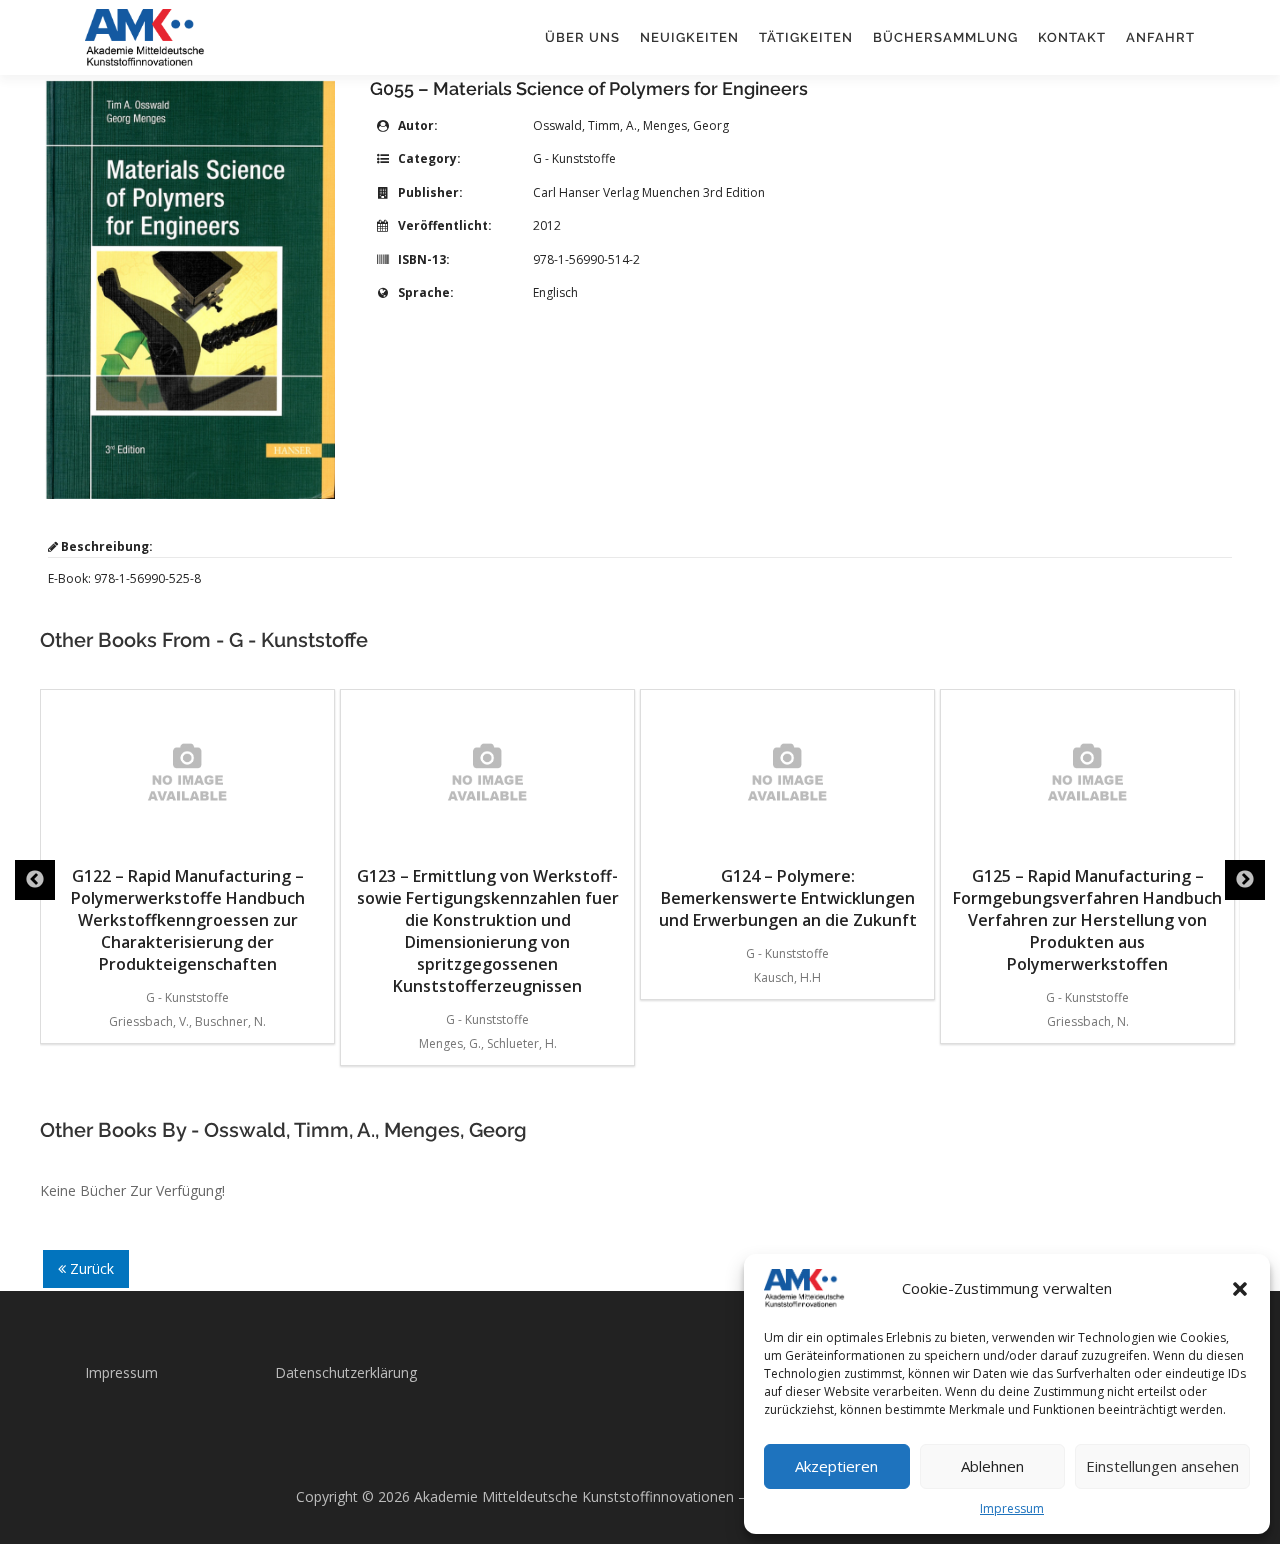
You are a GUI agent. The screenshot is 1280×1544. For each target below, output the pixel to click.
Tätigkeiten (806, 37)
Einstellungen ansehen (1162, 1466)
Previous (35, 880)
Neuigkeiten (689, 37)
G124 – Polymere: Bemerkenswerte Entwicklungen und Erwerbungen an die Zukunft (788, 898)
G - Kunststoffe (574, 158)
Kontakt (1072, 37)
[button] (1240, 1289)
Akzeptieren (836, 1466)
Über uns (582, 37)
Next (1245, 880)
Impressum (1012, 1508)
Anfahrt (1160, 37)
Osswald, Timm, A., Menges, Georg (631, 125)
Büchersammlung (945, 37)
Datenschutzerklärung (346, 1372)
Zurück (90, 1268)
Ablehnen (992, 1466)
